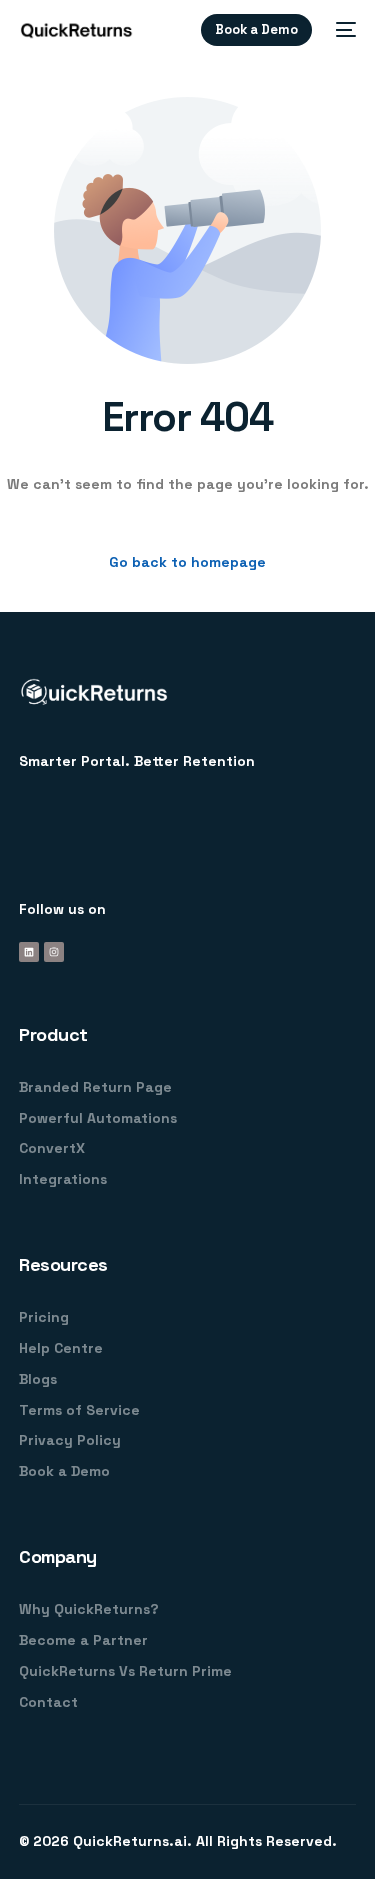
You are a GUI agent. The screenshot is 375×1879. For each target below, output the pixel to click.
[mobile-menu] (344, 30)
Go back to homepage (187, 562)
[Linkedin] (29, 952)
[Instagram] (54, 952)
